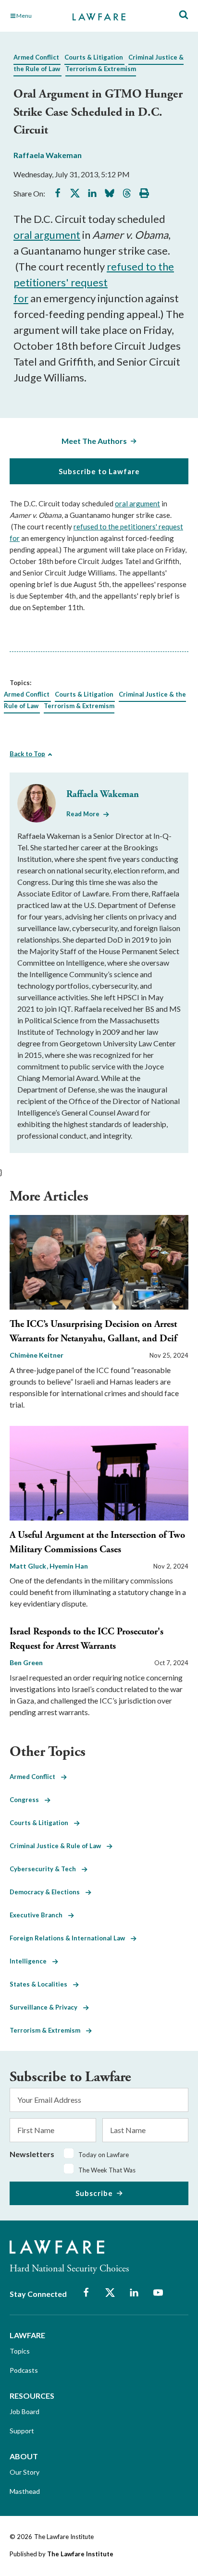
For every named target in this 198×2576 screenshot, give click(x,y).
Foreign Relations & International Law (70, 1938)
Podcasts (24, 2370)
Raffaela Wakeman (48, 155)
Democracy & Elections (48, 1892)
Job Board (25, 2411)
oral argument (47, 235)
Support (22, 2431)
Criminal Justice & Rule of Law (58, 1846)
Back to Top (27, 754)
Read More (83, 814)
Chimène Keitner (37, 1355)
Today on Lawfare (104, 2155)
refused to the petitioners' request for (94, 282)
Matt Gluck (29, 1566)
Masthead (25, 2491)
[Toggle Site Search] (184, 15)
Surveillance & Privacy (46, 2007)
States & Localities (41, 1984)
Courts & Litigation (94, 57)
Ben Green (26, 1662)
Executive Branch (39, 1915)
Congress (27, 1800)
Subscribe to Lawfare (99, 471)
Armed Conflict (36, 57)
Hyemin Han (69, 1566)
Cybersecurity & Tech (46, 1869)
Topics (20, 2351)
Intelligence (31, 1961)
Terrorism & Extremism (101, 69)
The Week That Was (107, 2170)
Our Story (25, 2472)
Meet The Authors (94, 441)
